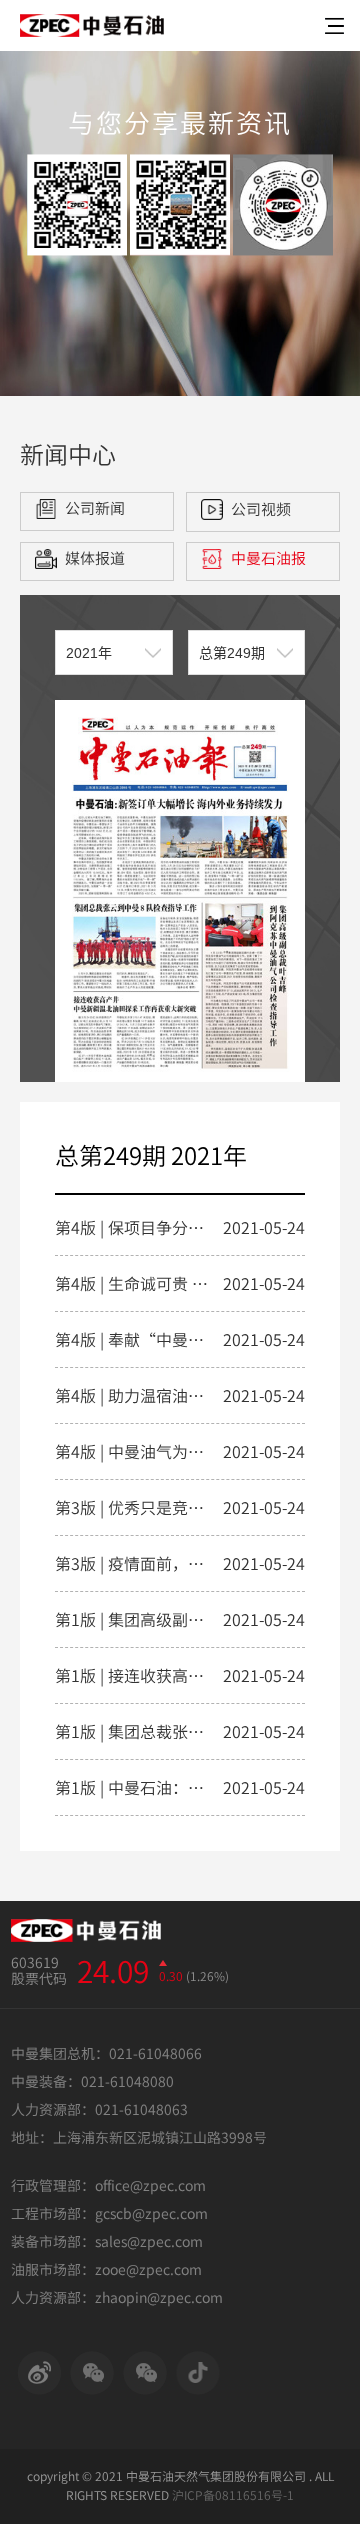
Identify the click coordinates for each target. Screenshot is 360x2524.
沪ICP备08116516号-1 (233, 2495)
